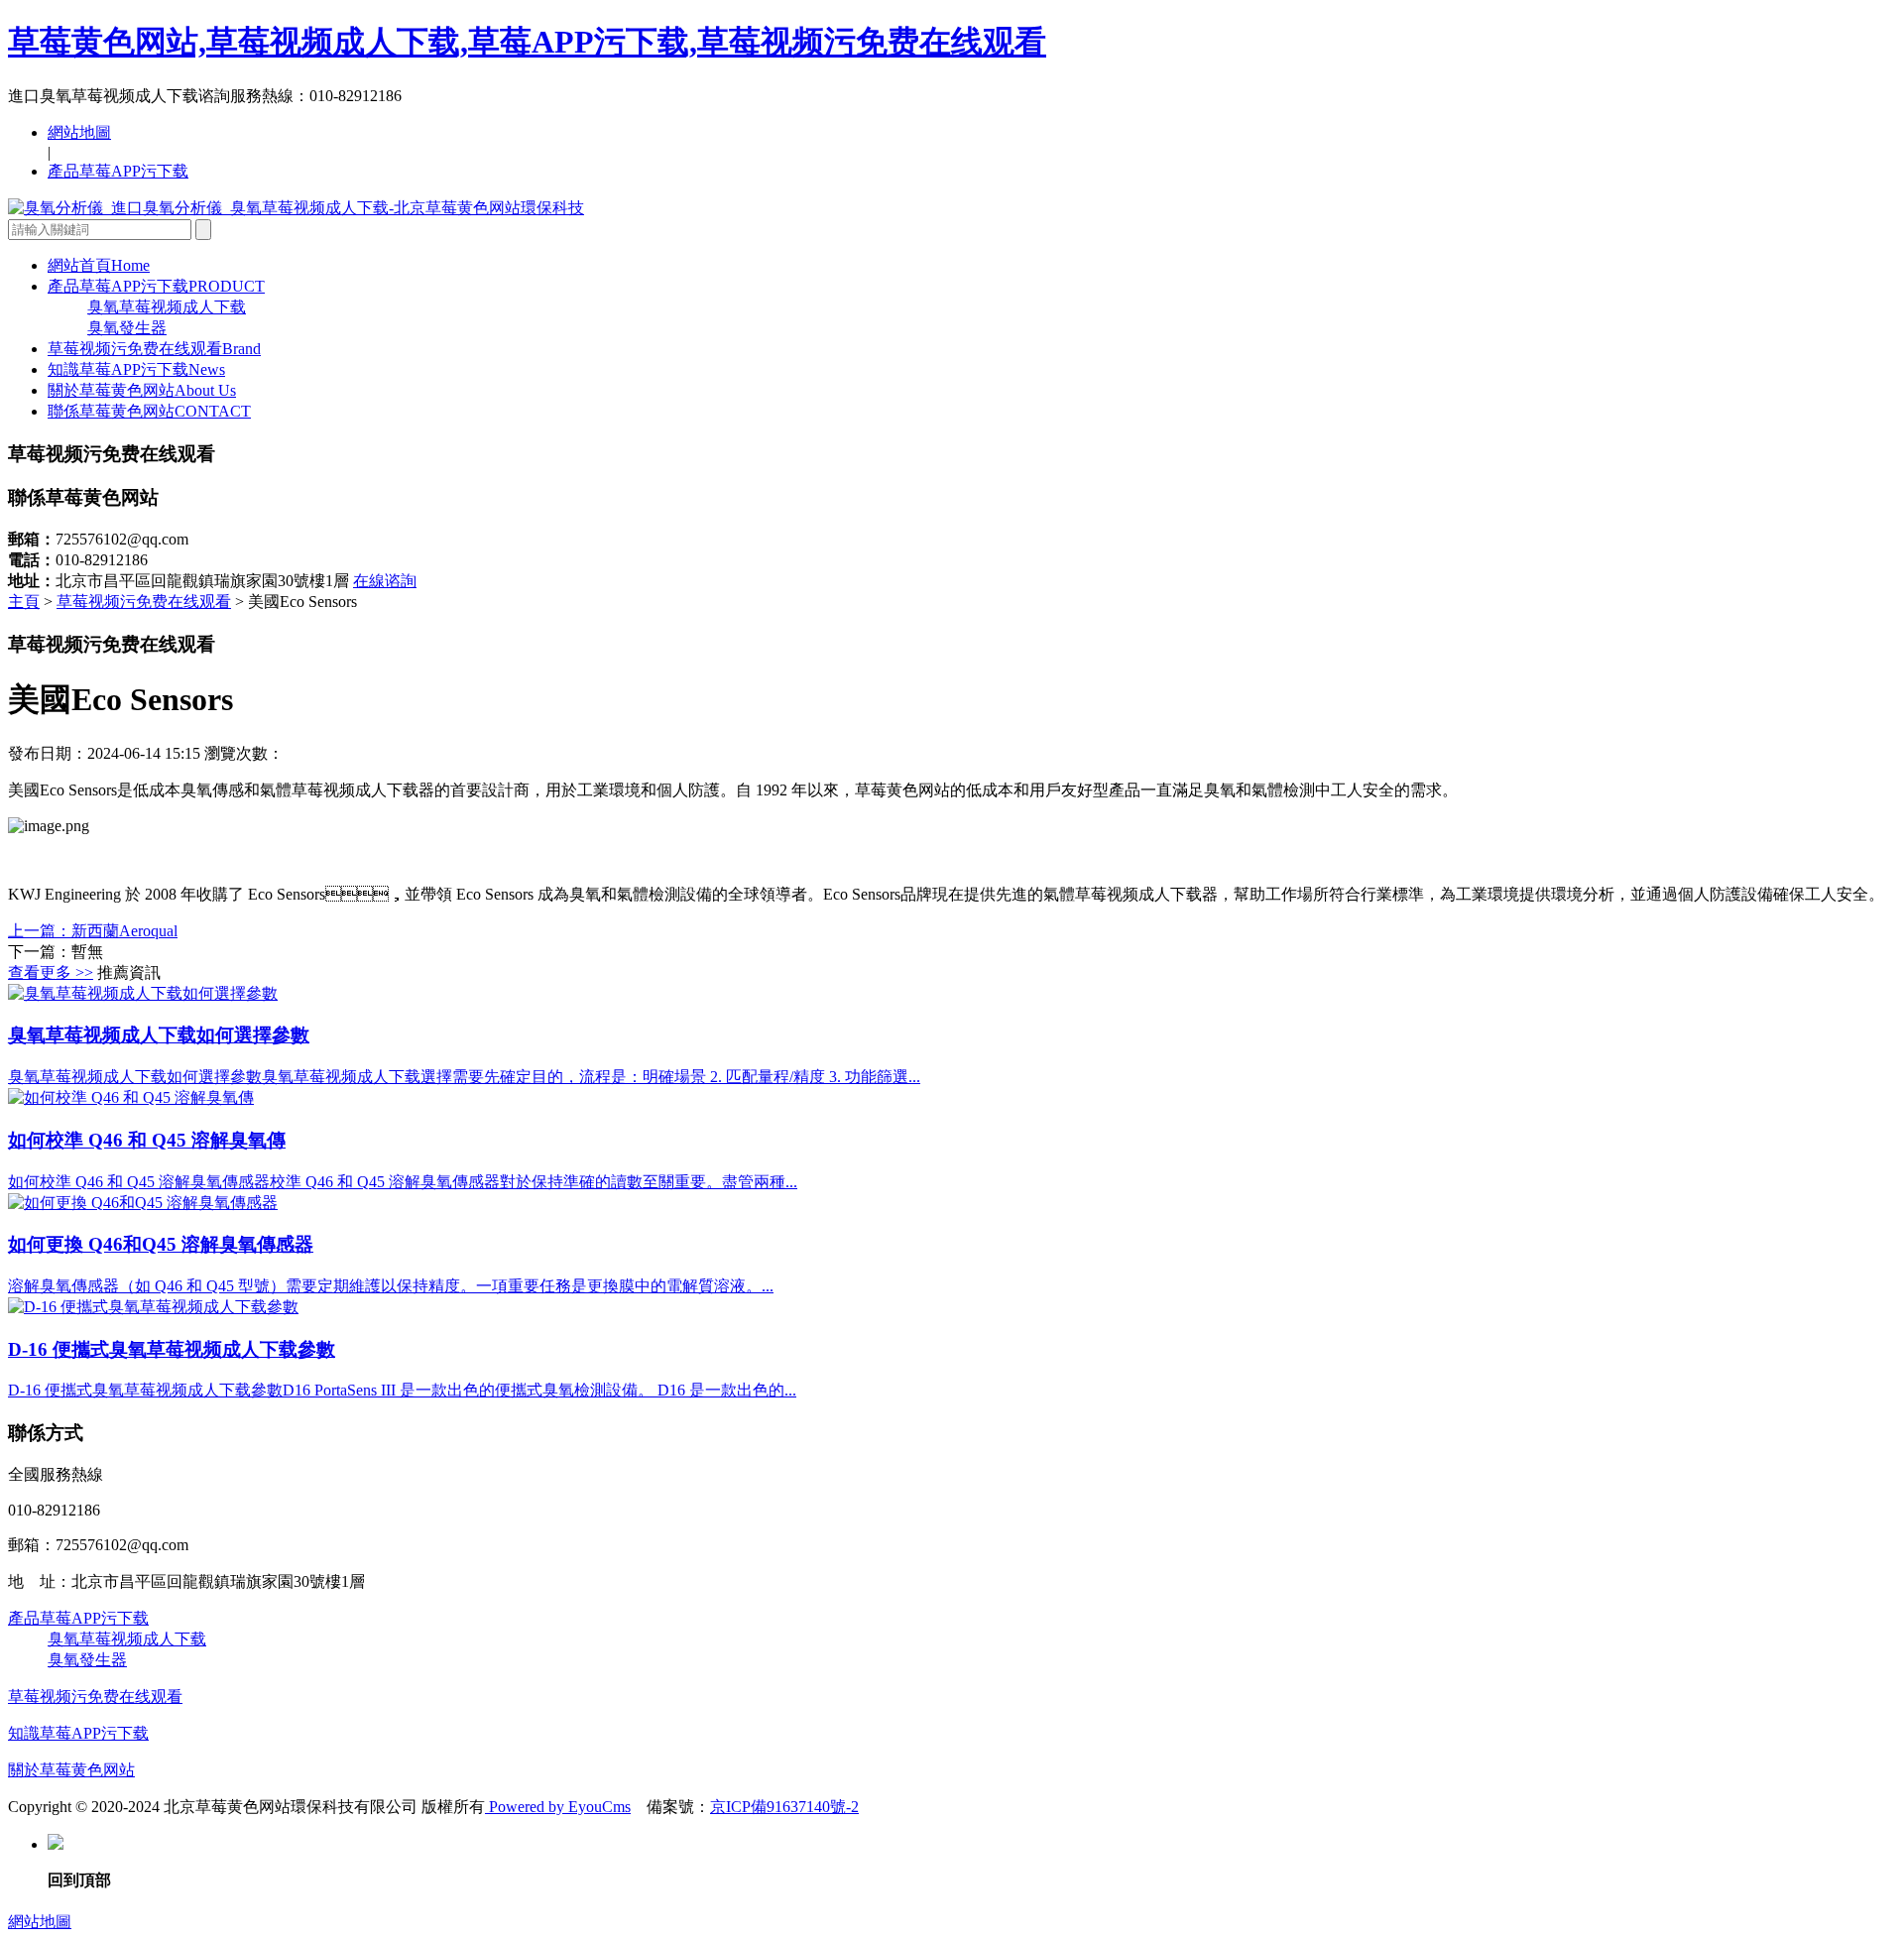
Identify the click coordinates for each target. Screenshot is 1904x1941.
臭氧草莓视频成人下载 (167, 307)
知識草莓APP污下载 (136, 369)
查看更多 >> (51, 972)
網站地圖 (79, 132)
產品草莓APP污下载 (118, 171)
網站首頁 (99, 265)
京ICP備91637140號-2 (784, 1807)
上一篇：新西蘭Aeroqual (93, 931)
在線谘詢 (385, 581)
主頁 (24, 602)
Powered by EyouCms (558, 1807)
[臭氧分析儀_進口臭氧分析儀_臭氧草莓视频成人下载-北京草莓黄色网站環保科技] (296, 208)
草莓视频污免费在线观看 (154, 349)
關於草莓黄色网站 (142, 390)
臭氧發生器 (127, 328)
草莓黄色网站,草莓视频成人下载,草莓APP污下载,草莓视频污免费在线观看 (527, 42)
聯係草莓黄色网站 (149, 411)
